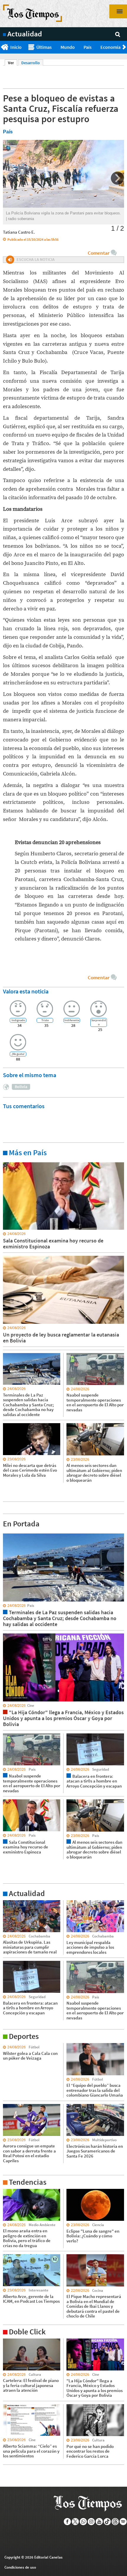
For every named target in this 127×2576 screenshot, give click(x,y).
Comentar (98, 253)
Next (125, 47)
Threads (115, 2522)
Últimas (44, 47)
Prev (2, 47)
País (88, 47)
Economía (110, 47)
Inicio (16, 47)
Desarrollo (31, 63)
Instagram (91, 2522)
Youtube (99, 2522)
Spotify (123, 2522)
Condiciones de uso (20, 2567)
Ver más (10, 1162)
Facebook (67, 2522)
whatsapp (83, 2522)
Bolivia (21, 1087)
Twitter (75, 2522)
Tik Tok (107, 2522)
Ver (13, 63)
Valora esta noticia (26, 991)
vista (7, 1533)
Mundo (68, 47)
